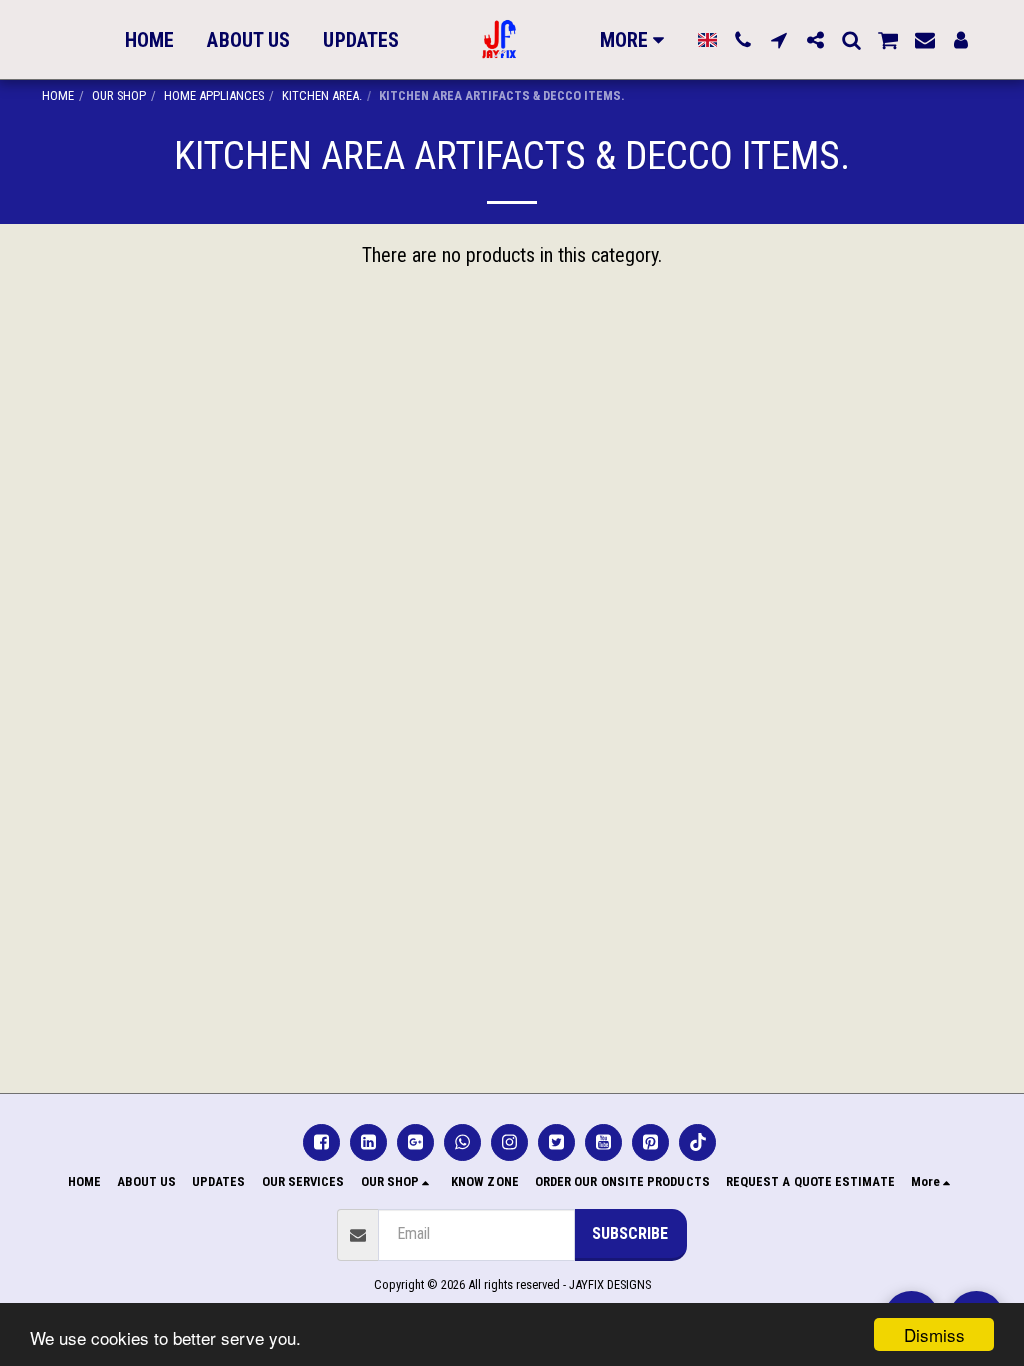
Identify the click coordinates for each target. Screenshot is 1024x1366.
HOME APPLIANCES (214, 95)
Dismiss (934, 1334)
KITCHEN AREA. (322, 95)
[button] (743, 40)
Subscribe (630, 1233)
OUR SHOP (119, 95)
